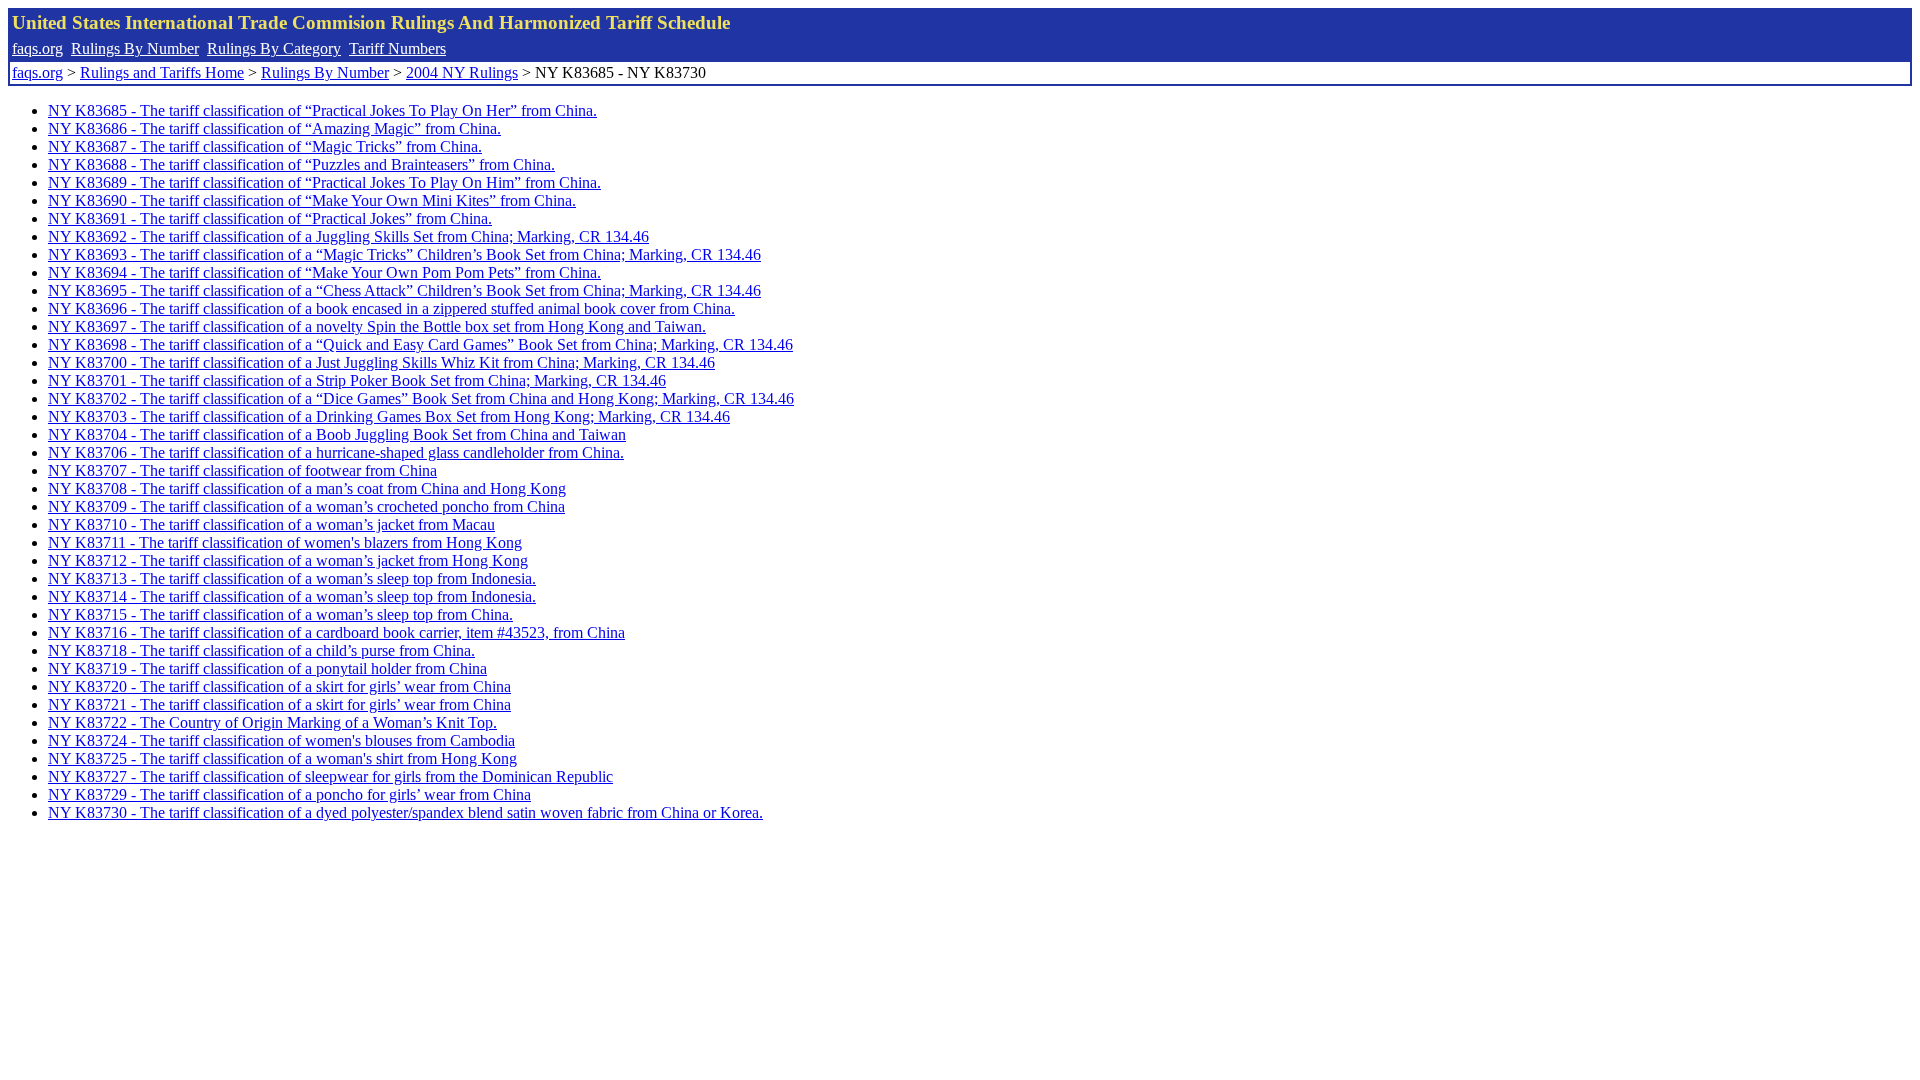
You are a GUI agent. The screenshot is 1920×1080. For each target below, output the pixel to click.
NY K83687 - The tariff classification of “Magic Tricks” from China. (265, 146)
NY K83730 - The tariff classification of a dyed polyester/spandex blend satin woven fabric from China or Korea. (405, 812)
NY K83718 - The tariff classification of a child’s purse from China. (261, 650)
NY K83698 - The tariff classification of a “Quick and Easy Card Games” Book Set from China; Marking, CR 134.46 (420, 344)
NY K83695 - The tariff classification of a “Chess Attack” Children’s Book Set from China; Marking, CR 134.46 (404, 290)
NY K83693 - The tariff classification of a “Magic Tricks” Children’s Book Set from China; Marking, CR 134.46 (404, 254)
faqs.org (37, 48)
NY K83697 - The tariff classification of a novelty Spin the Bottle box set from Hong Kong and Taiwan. (377, 326)
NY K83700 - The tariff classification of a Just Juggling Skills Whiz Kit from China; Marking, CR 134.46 (381, 362)
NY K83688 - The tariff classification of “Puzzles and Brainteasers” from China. (301, 164)
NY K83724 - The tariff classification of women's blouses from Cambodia (281, 740)
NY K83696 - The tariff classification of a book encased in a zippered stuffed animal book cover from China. (391, 308)
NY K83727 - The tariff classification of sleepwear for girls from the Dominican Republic (330, 776)
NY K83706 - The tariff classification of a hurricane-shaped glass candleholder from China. (336, 452)
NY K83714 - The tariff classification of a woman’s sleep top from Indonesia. (292, 596)
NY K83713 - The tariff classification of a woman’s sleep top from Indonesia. (292, 578)
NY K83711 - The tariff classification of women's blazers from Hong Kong (285, 542)
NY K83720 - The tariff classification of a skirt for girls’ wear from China (279, 686)
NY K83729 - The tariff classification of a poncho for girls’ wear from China (289, 794)
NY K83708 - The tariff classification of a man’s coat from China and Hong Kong (307, 488)
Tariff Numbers (397, 48)
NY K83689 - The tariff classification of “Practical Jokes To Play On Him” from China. (324, 182)
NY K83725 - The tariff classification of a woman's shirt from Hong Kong (282, 758)
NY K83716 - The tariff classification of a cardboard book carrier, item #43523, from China (336, 632)
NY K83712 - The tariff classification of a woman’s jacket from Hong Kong (288, 560)
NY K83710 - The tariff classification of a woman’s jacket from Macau (271, 524)
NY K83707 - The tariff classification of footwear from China (242, 470)
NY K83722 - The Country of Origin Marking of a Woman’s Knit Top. (272, 722)
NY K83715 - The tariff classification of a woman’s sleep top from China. (280, 614)
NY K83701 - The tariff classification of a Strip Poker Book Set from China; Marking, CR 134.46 (357, 380)
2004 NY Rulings (462, 72)
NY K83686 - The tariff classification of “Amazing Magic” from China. (274, 128)
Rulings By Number (135, 48)
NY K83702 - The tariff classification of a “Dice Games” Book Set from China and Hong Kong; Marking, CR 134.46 (421, 398)
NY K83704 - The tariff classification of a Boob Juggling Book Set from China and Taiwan (337, 434)
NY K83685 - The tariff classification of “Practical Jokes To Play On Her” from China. (322, 110)
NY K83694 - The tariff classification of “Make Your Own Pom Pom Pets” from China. (324, 272)
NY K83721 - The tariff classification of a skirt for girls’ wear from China (279, 704)
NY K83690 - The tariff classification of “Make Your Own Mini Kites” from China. (312, 200)
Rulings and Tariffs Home (162, 72)
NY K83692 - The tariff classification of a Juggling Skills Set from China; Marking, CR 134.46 (348, 236)
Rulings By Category (274, 48)
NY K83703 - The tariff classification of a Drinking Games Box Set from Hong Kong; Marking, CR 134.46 (389, 416)
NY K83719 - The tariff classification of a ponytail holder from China (267, 668)
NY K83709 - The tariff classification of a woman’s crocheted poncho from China (306, 506)
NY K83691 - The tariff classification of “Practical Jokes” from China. (270, 218)
